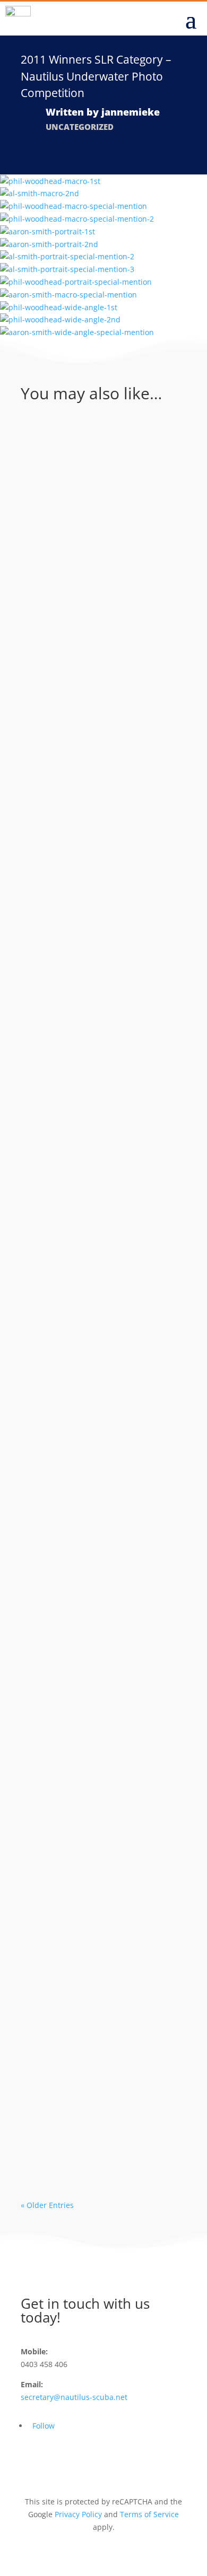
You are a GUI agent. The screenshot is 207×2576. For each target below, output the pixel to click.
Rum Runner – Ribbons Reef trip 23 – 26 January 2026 (99, 646)
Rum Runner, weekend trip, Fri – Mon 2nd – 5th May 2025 (102, 1093)
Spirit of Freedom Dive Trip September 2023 (96, 1961)
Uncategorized (80, 127)
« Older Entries (47, 2205)
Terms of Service (149, 2514)
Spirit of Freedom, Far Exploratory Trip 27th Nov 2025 (93, 1253)
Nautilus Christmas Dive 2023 (103, 1828)
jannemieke (131, 112)
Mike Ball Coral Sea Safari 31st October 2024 (93, 2101)
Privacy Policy (78, 2514)
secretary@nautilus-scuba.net (74, 2397)
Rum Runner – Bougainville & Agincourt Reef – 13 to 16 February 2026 (102, 485)
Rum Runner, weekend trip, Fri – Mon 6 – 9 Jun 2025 (97, 799)
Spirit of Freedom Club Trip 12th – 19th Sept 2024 (97, 1554)
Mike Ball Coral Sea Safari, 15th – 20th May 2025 (94, 939)
